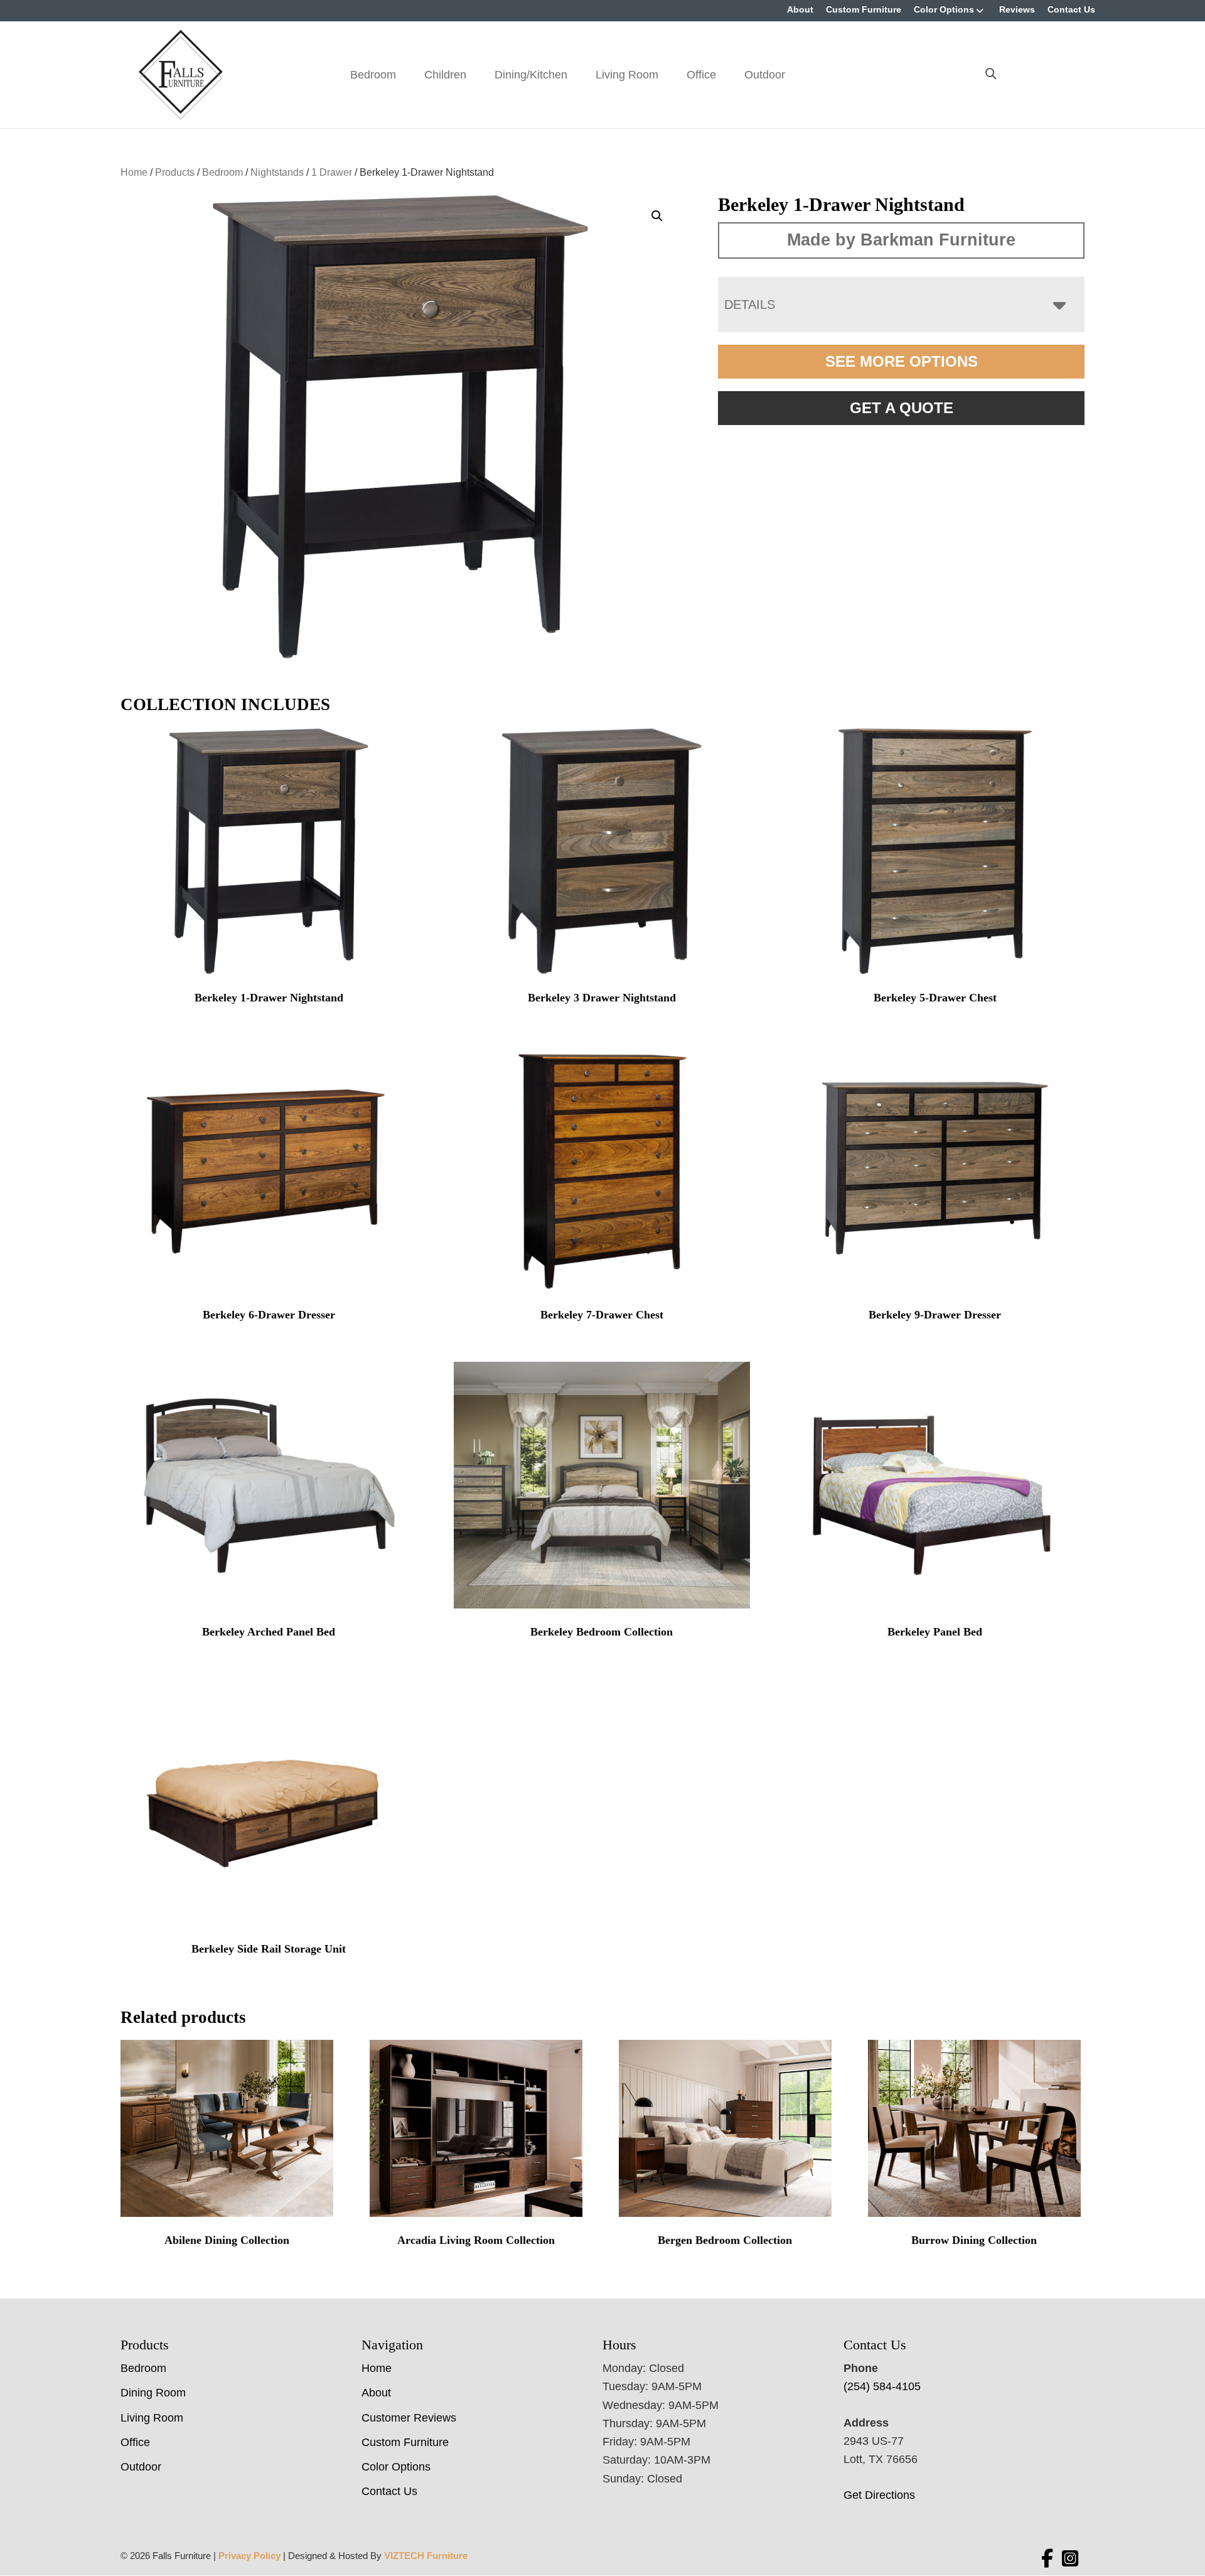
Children (445, 75)
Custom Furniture (864, 9)
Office (701, 75)
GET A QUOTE (902, 408)
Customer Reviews (409, 2418)
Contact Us (1071, 9)
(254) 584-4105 (882, 2386)
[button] (657, 216)
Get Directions (879, 2495)
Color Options (944, 9)
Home (134, 172)
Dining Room (153, 2393)
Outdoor (765, 75)
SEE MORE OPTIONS (902, 361)
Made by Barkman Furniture (901, 240)
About (800, 9)
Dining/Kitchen (531, 75)
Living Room (627, 75)
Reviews (1017, 9)
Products (175, 172)
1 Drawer (332, 172)
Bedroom (373, 75)
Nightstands (277, 172)
